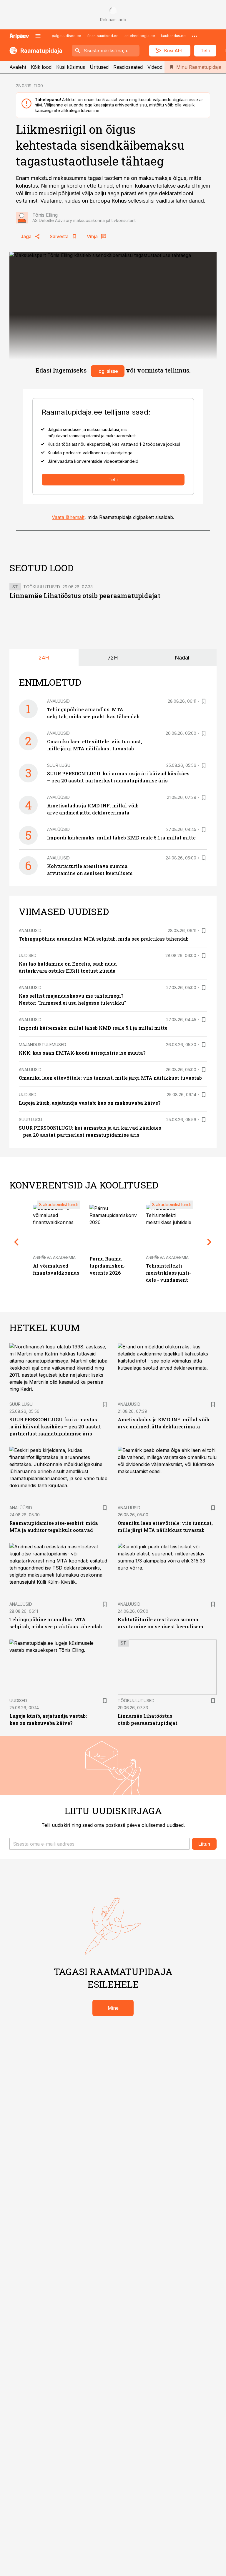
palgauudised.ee (67, 36)
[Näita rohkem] (195, 36)
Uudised (28, 955)
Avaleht (18, 67)
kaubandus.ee (173, 36)
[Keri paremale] (210, 1242)
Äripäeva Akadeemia (54, 1257)
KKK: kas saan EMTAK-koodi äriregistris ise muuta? (82, 1053)
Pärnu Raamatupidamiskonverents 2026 (108, 1266)
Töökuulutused (42, 587)
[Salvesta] (204, 701)
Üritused (99, 67)
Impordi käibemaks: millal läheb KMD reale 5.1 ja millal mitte (121, 838)
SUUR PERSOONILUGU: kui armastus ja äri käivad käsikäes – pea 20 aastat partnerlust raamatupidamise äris (55, 1426)
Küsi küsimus (71, 67)
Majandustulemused (43, 1045)
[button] (99, 1844)
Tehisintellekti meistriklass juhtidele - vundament (168, 1273)
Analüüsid (58, 701)
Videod (155, 67)
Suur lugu (59, 765)
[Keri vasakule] (16, 1242)
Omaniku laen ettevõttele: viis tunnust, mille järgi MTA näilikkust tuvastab (110, 1078)
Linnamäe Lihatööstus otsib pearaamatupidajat (85, 596)
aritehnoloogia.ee (140, 36)
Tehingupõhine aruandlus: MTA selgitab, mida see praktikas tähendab (104, 939)
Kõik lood (41, 67)
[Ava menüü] (38, 36)
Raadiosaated (128, 67)
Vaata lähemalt (68, 517)
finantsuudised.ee (103, 36)
